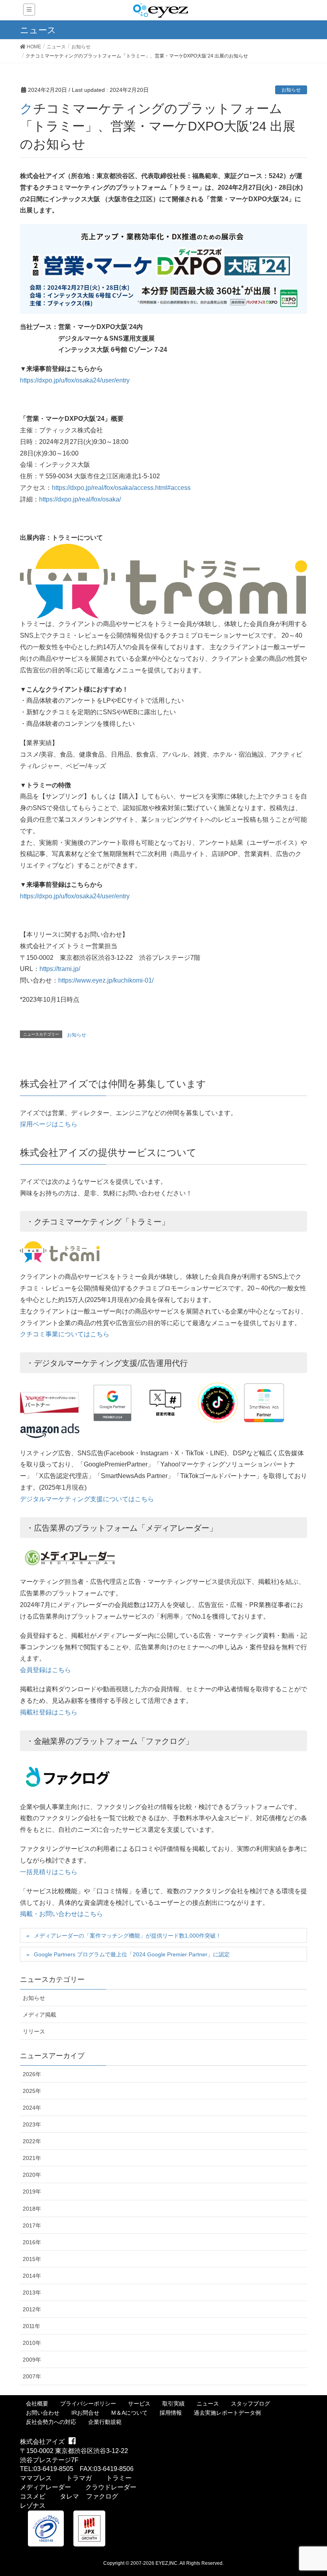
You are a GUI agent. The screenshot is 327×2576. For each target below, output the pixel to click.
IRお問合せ (85, 2413)
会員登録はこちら (45, 1670)
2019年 (32, 2192)
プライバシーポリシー (88, 2404)
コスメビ (33, 2496)
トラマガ (79, 2478)
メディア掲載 (39, 2015)
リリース (34, 2031)
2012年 (32, 2309)
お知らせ (291, 90)
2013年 (32, 2293)
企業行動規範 (105, 2422)
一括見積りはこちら (49, 1872)
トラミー (119, 2478)
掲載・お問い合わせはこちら (61, 1914)
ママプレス (36, 2478)
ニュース (208, 2404)
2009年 (32, 2360)
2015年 (32, 2259)
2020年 (32, 2175)
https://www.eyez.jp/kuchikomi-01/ (106, 980)
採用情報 (171, 2413)
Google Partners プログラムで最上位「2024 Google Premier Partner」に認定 (132, 1954)
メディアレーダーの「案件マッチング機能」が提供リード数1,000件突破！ (128, 1936)
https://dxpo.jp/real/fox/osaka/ (80, 499)
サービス (139, 2404)
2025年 (32, 2091)
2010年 (32, 2343)
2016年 (32, 2242)
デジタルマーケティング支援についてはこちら (87, 1499)
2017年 (32, 2225)
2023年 (32, 2124)
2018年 (32, 2209)
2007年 (32, 2376)
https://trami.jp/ (60, 969)
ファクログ (102, 2496)
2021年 (32, 2158)
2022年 (32, 2141)
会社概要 (37, 2404)
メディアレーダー (45, 2487)
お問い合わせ (43, 2413)
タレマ (69, 2496)
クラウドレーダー (111, 2487)
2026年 (32, 2074)
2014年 (32, 2276)
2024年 (32, 2108)
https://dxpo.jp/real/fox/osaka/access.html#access (121, 488)
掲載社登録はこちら (49, 1712)
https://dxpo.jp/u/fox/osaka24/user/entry (75, 380)
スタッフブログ (250, 2404)
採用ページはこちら (49, 1124)
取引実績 (173, 2404)
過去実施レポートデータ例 (227, 2413)
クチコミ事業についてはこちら (65, 1334)
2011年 (32, 2326)
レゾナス (33, 2506)
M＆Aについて (129, 2413)
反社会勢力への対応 (51, 2422)
